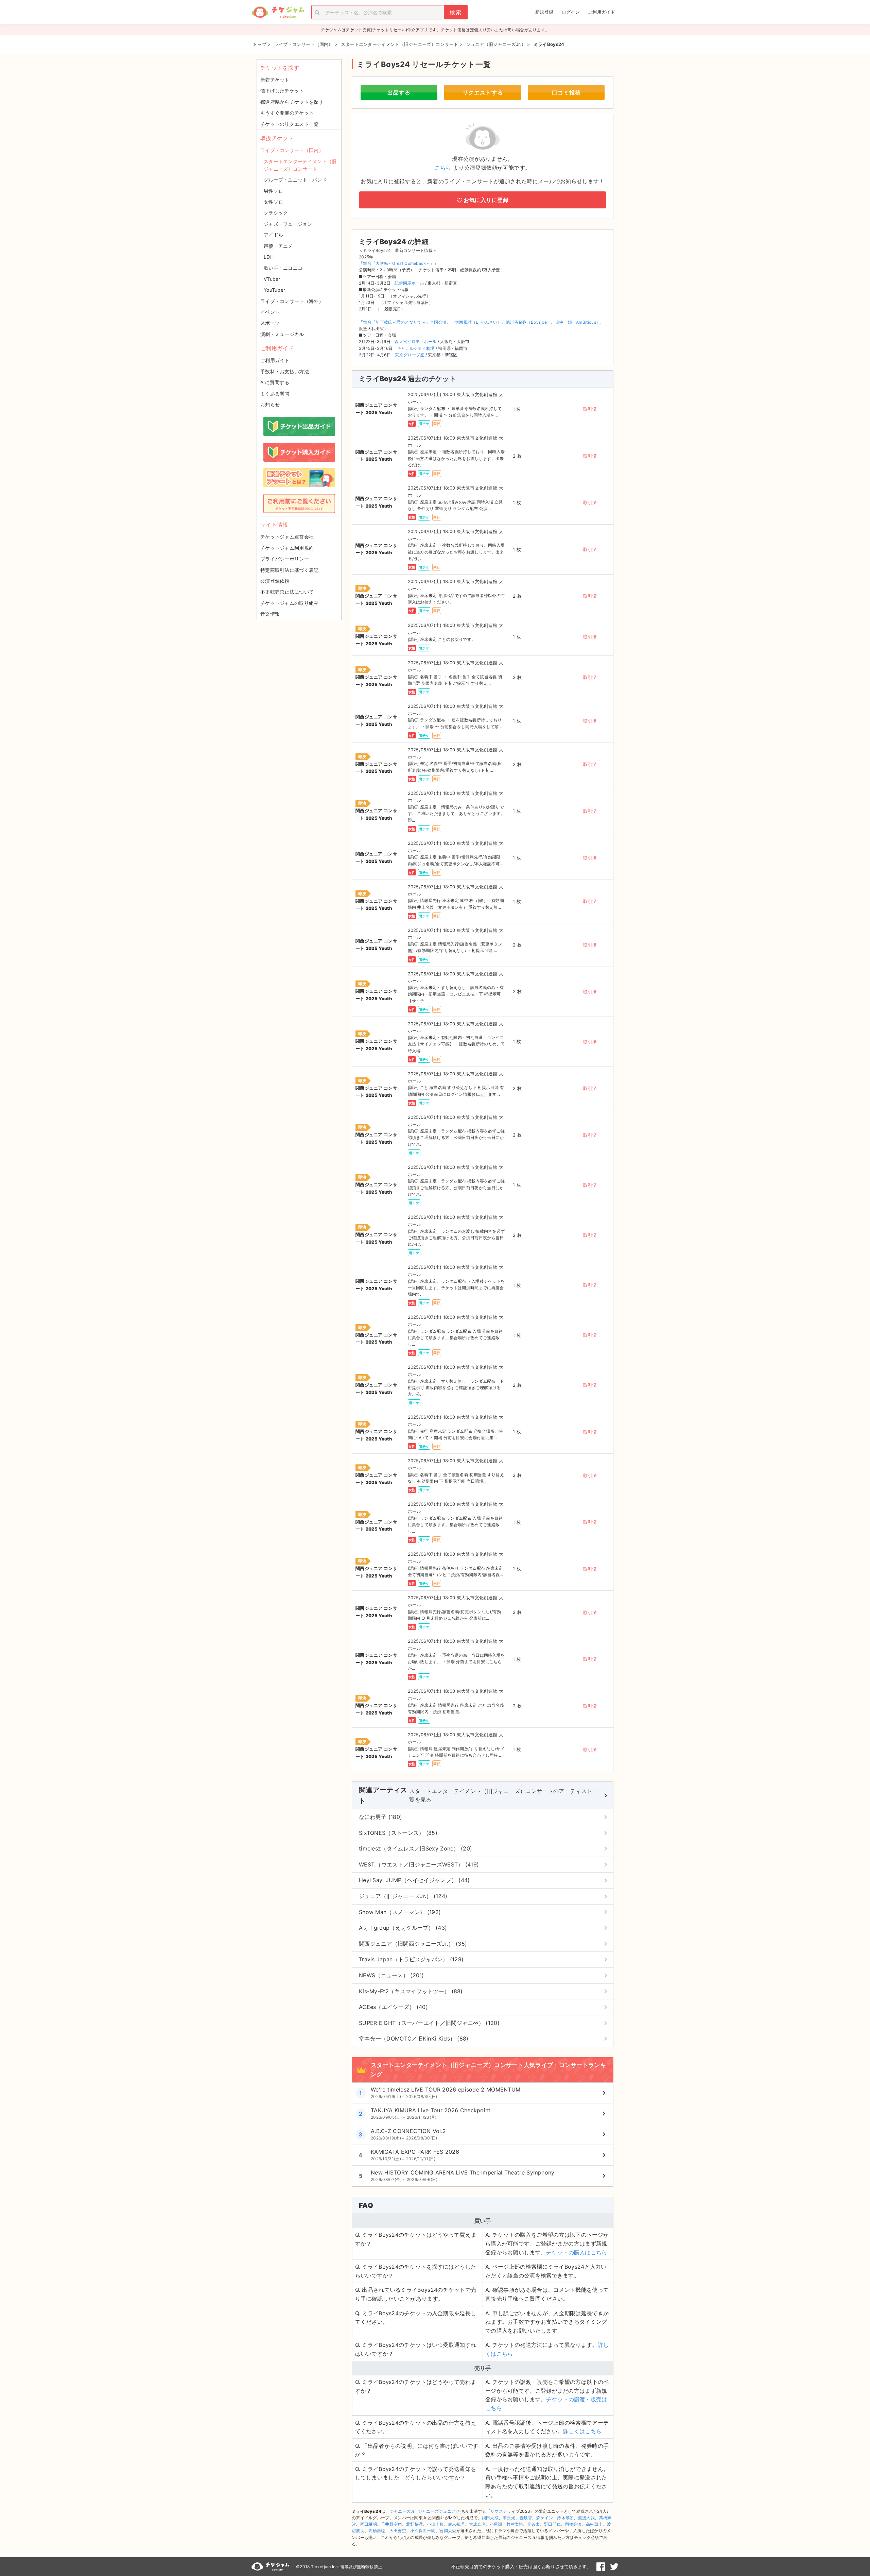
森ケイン (545, 2518)
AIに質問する (275, 382)
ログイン (571, 12)
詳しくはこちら (582, 2431)
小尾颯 (496, 2524)
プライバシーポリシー (285, 559)
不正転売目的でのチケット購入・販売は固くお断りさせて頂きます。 (521, 2566)
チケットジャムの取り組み (290, 603)
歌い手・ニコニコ (283, 268)
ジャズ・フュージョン (288, 224)
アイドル (273, 235)
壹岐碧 (526, 2518)
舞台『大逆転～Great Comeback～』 (399, 263)
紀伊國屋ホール (409, 283)
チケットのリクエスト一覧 (290, 124)
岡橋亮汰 (573, 2524)
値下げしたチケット (282, 91)
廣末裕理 (456, 2524)
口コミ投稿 (566, 92)
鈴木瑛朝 (565, 2518)
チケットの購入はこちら (577, 2252)
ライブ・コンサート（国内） (292, 150)
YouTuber (274, 290)
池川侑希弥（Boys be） (528, 322)
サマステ (499, 2511)
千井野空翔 (391, 2524)
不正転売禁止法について (287, 592)
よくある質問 (275, 394)
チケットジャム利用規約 (287, 548)
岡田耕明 (369, 2524)
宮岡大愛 (448, 2531)
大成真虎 (477, 2524)
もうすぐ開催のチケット (287, 113)
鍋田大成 (490, 2518)
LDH (269, 257)
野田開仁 (552, 2524)
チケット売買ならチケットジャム (278, 12)
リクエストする (483, 92)
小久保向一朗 (423, 2531)
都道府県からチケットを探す (292, 102)
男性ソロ (273, 191)
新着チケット (275, 80)
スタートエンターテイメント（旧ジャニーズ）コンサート (300, 165)
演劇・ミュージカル (282, 334)
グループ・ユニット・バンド (295, 180)
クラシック (276, 213)
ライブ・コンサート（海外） (292, 301)
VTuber (272, 279)
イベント (270, 312)
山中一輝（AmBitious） (578, 322)
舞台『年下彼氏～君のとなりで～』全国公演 (405, 322)
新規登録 (544, 12)
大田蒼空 (398, 2531)
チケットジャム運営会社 (287, 537)
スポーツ (270, 323)
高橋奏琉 (377, 2531)
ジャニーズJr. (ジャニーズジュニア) (423, 2511)
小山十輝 (435, 2524)
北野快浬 (414, 2524)
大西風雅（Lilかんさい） (478, 322)
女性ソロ (273, 202)
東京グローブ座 (410, 355)
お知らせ (270, 404)
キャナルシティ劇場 (416, 348)
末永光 (509, 2518)
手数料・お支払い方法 (285, 371)
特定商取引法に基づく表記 (290, 570)
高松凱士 (594, 2524)
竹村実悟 (515, 2524)
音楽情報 (270, 614)
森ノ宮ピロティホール (415, 342)
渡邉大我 (586, 2518)
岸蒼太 (534, 2524)
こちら (443, 168)
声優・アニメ (278, 246)
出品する (399, 92)
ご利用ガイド (602, 12)
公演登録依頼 (275, 581)
